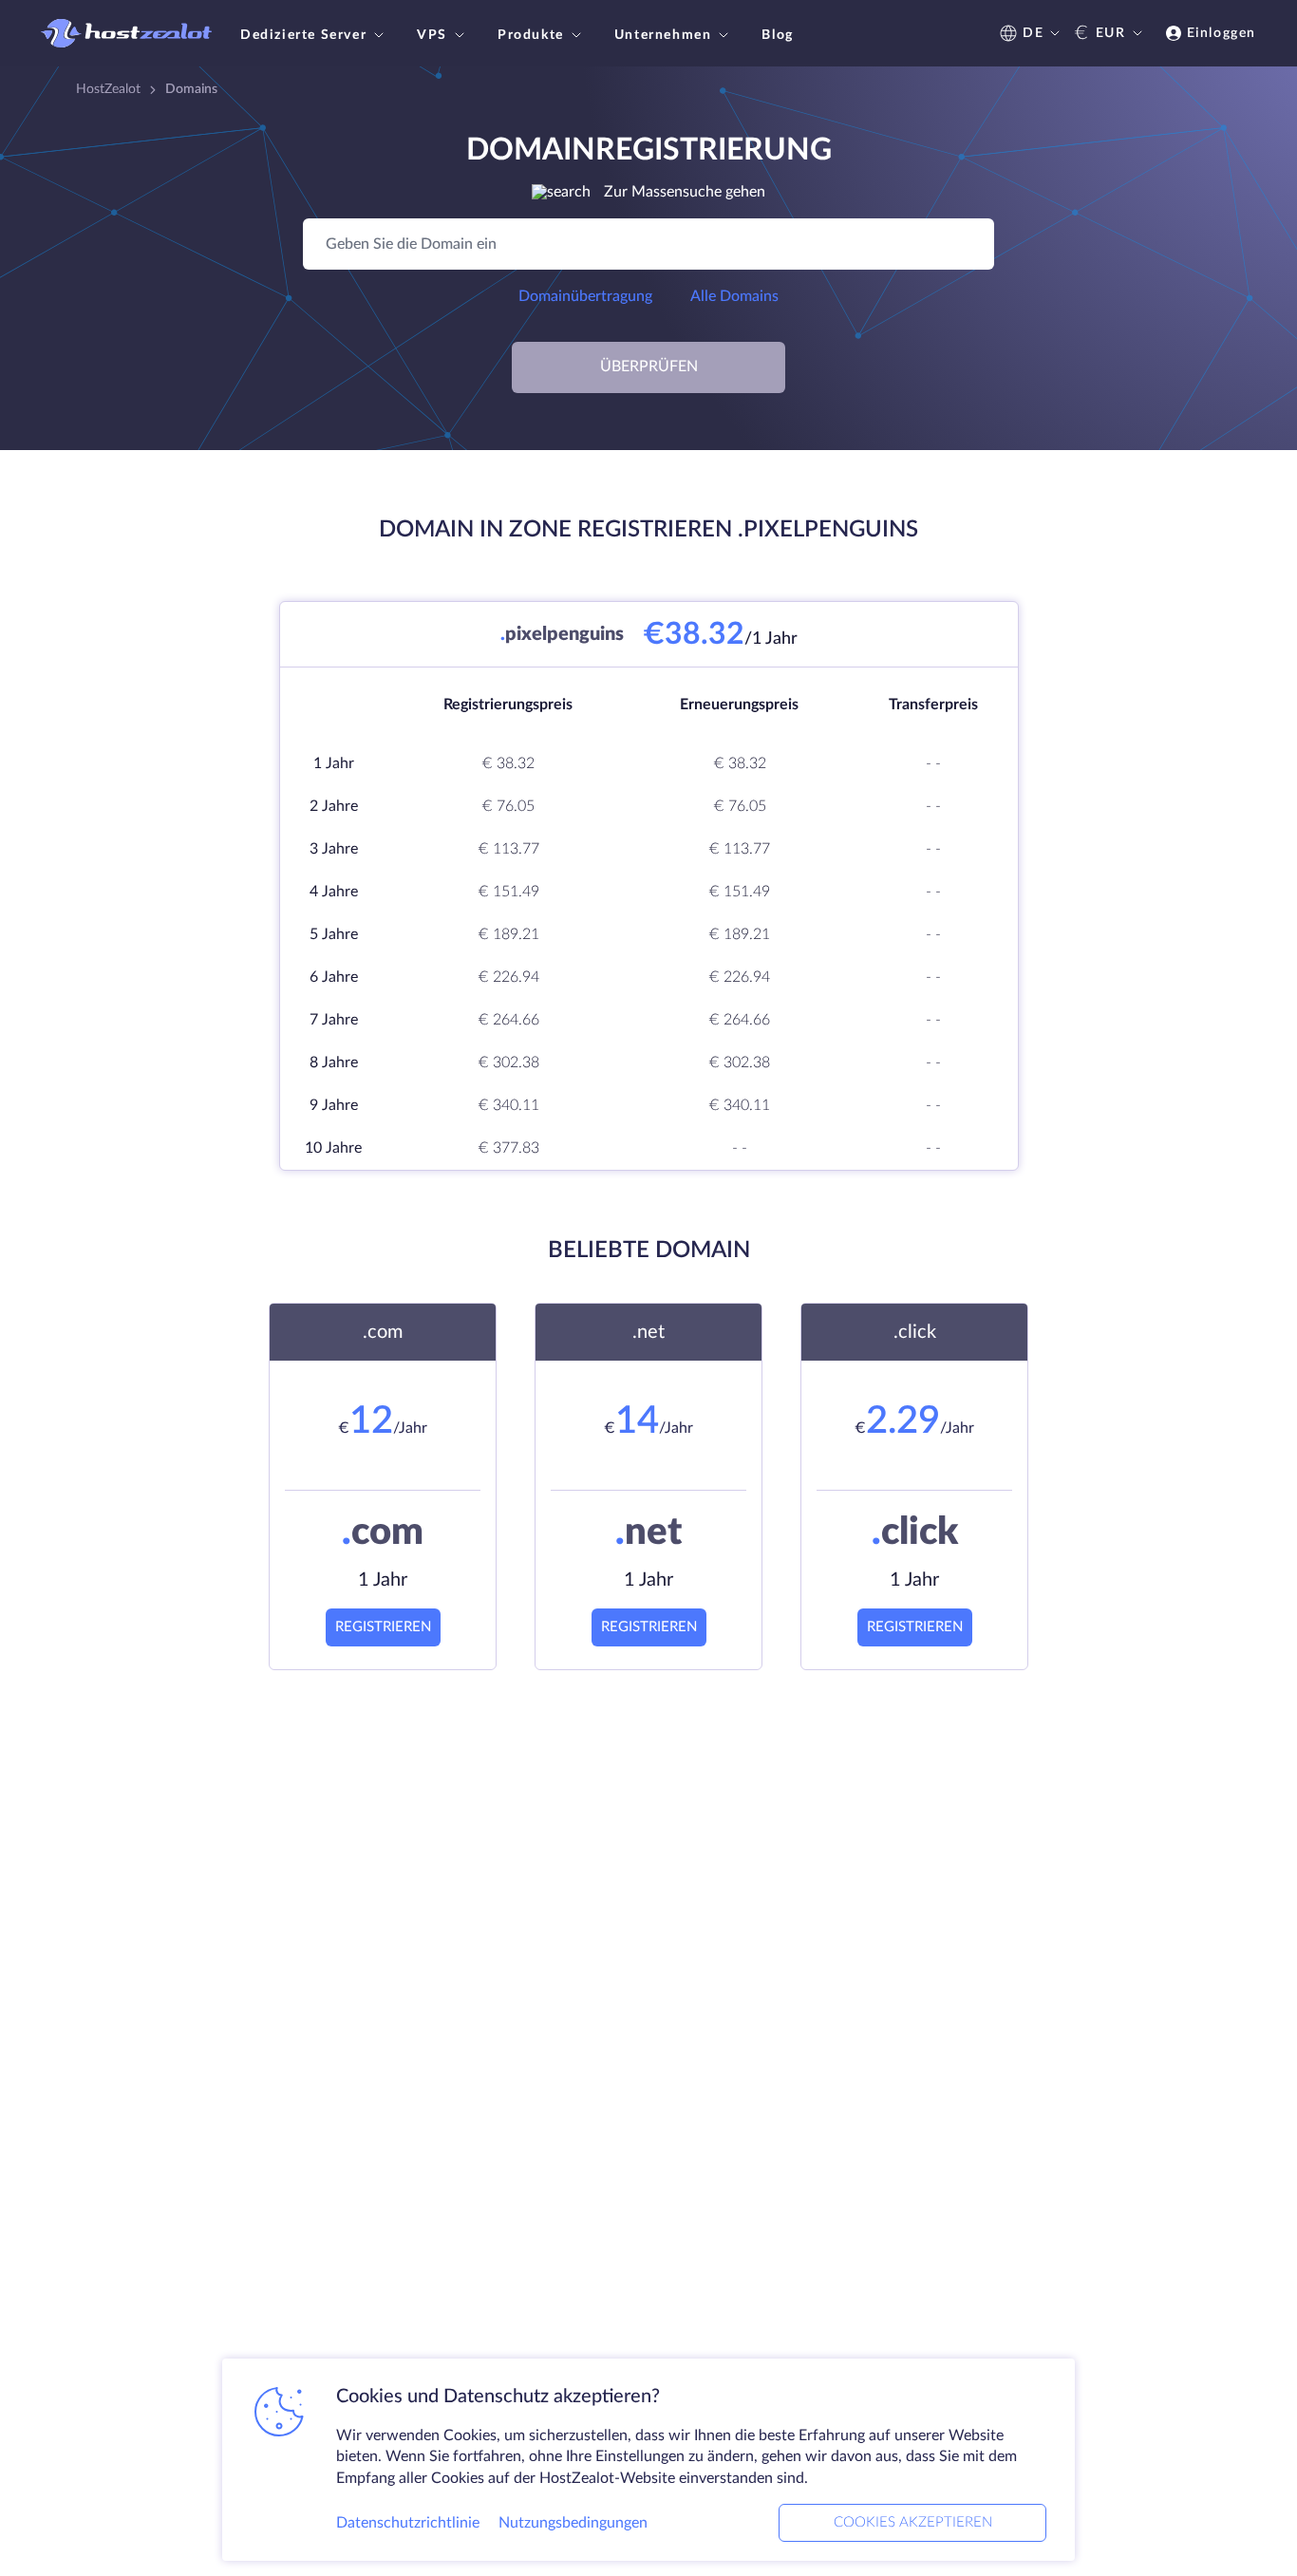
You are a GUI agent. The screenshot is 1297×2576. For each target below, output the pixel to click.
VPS (432, 35)
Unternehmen (663, 35)
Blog (777, 35)
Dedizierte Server (303, 35)
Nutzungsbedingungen (573, 2523)
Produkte (531, 35)
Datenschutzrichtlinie (408, 2523)
